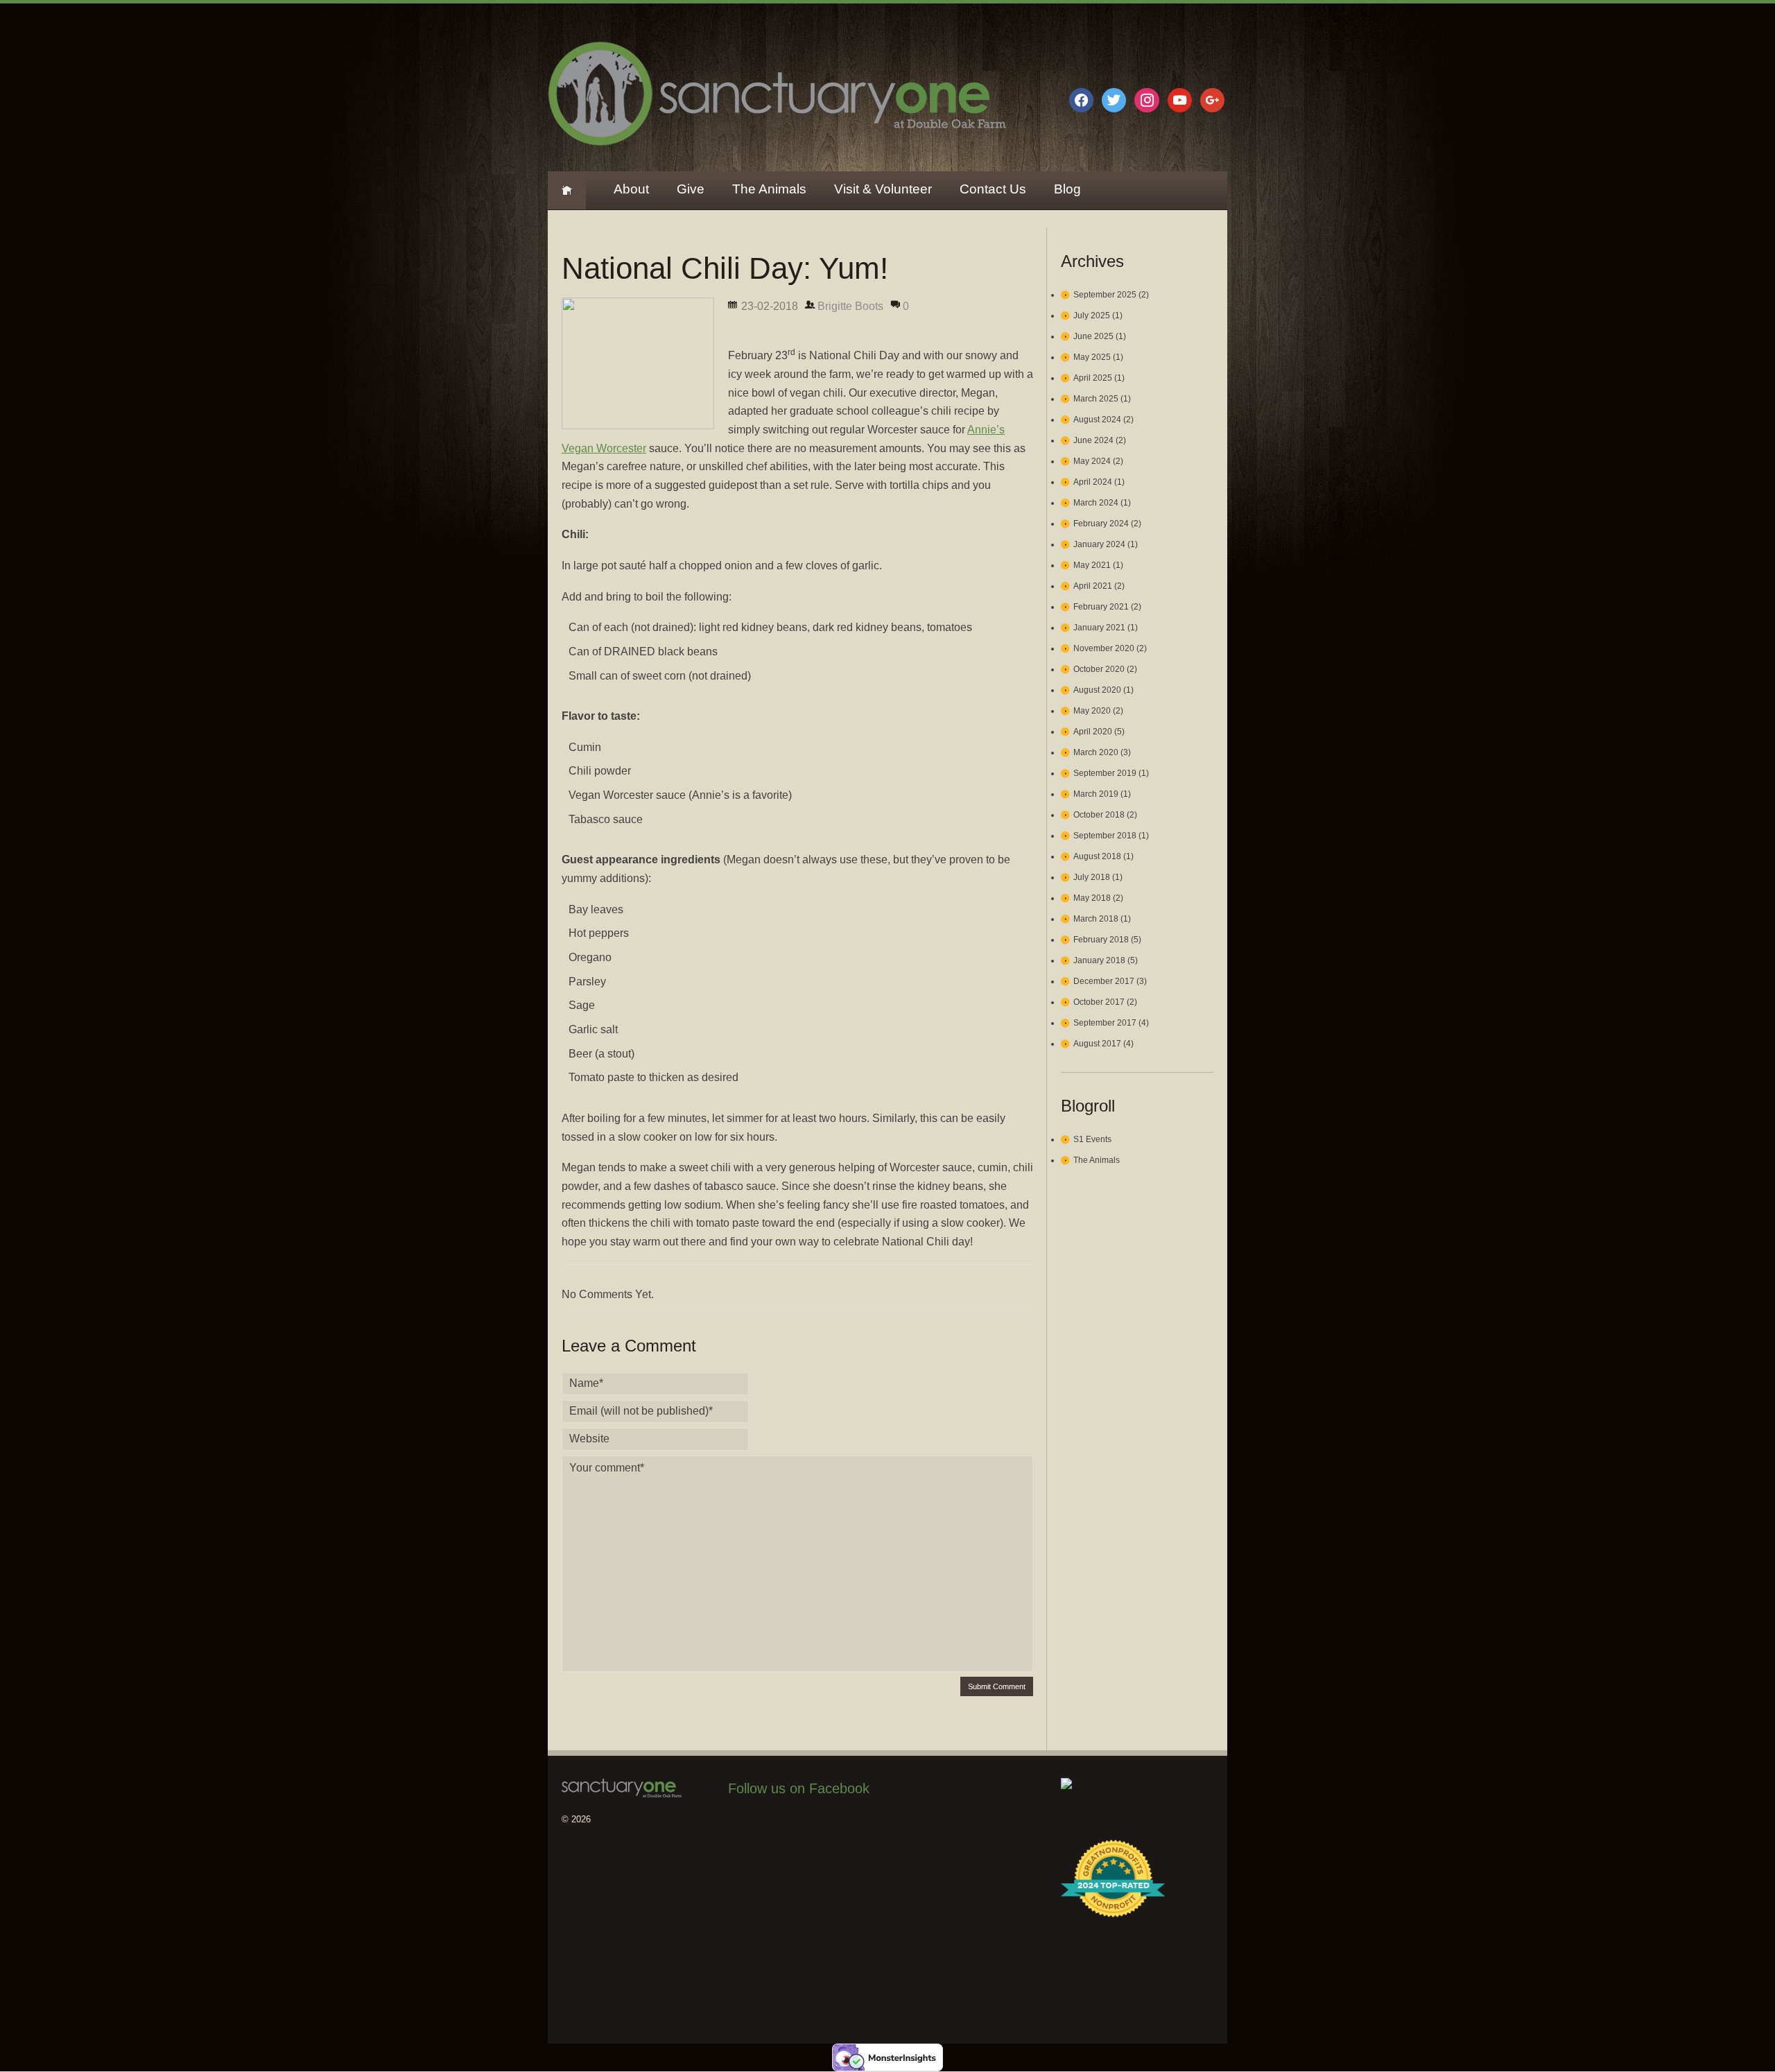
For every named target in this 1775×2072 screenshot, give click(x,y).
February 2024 (1101, 524)
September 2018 (1105, 836)
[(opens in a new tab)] (816, 1828)
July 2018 (1092, 877)
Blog (1067, 189)
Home (567, 190)
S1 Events (1092, 1139)
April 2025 (1093, 378)
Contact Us (993, 189)
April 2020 (1093, 732)
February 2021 (1101, 607)
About (631, 189)
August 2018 (1097, 856)
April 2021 (1093, 586)
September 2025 (1105, 295)
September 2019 (1105, 773)
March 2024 (1096, 503)
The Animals (769, 189)
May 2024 (1092, 461)
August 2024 (1097, 420)
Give (691, 189)
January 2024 (1099, 544)
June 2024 (1093, 440)
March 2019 (1096, 794)
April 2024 (1093, 482)
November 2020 (1104, 648)
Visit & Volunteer (883, 189)
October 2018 (1099, 815)
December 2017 (1104, 981)
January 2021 (1099, 628)
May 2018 (1092, 898)
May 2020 (1092, 711)
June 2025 (1093, 336)
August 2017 (1097, 1044)
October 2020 (1099, 669)
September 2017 (1105, 1023)
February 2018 (1101, 940)
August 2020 (1097, 690)
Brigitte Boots (850, 306)
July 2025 (1092, 316)
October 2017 (1099, 1002)
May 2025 (1092, 357)
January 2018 (1099, 960)
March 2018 (1096, 919)
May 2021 (1092, 565)
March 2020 (1096, 752)
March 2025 (1096, 399)
